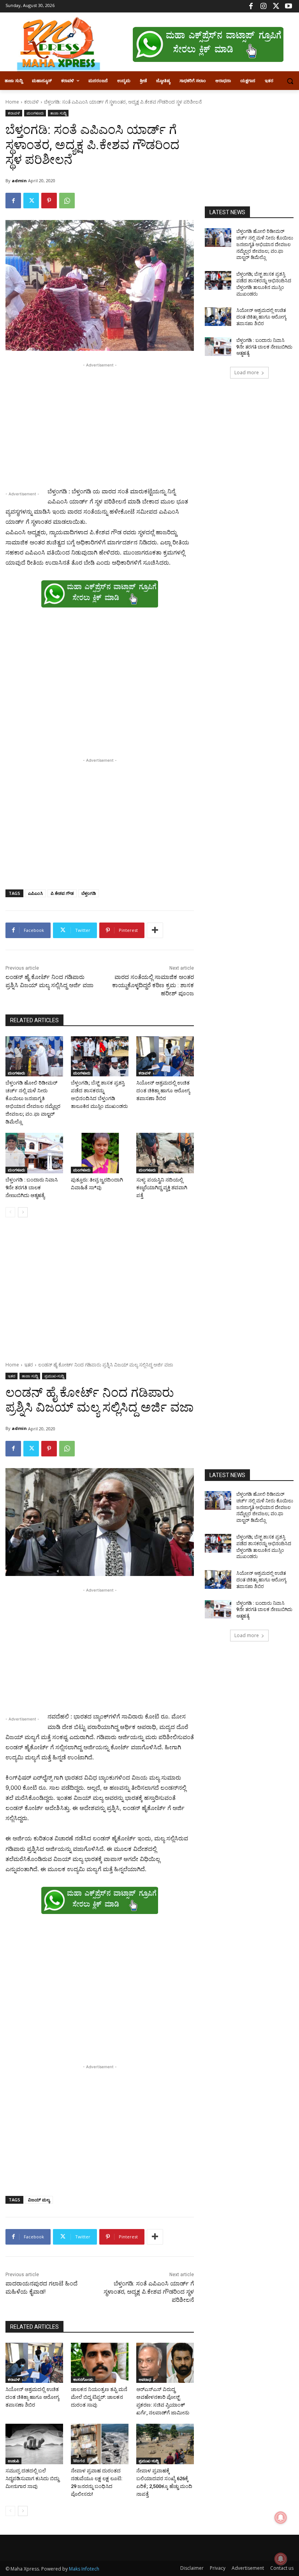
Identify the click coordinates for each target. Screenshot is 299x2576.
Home (12, 102)
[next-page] (23, 1212)
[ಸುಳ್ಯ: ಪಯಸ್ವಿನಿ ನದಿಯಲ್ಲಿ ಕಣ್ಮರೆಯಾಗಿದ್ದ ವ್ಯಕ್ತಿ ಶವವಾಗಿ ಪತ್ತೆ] (165, 1153)
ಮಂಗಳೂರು (35, 113)
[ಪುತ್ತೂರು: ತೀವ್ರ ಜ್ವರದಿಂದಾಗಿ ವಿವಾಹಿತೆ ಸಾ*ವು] (100, 1153)
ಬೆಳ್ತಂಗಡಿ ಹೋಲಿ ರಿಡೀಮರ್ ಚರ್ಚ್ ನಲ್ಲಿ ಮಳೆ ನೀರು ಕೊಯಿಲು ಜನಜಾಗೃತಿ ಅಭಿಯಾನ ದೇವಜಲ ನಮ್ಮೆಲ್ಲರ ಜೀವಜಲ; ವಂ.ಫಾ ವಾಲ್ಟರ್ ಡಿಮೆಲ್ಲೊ (265, 244)
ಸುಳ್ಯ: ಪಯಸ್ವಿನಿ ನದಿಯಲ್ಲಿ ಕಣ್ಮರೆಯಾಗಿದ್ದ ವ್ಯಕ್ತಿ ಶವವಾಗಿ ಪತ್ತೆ (162, 1188)
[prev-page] (10, 1212)
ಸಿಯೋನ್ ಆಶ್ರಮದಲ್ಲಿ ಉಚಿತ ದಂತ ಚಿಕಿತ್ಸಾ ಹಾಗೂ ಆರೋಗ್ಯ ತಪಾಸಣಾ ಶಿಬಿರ (163, 1091)
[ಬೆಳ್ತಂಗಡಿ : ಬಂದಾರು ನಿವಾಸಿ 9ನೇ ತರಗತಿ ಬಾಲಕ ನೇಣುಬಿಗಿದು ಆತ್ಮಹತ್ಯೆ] (34, 1153)
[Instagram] (263, 6)
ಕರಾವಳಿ (32, 102)
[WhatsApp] (67, 201)
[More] (155, 930)
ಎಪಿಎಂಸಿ (35, 893)
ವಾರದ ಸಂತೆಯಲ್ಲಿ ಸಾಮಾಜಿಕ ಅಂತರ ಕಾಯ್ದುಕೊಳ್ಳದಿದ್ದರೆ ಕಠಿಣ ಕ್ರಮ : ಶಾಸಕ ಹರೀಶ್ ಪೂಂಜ (153, 985)
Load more (247, 372)
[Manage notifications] (281, 2559)
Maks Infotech (84, 2569)
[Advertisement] (100, 424)
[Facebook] (251, 6)
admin (19, 180)
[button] (290, 81)
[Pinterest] (49, 201)
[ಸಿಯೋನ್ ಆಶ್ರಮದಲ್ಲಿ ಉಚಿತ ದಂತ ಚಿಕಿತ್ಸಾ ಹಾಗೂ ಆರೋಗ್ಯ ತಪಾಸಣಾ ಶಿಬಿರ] (165, 1056)
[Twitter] (276, 6)
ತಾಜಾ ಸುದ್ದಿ (58, 113)
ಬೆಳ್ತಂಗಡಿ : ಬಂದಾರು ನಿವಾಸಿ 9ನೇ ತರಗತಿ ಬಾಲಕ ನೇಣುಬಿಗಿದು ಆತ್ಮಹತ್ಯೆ (32, 1188)
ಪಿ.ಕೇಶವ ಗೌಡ (62, 893)
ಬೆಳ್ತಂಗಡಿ (89, 893)
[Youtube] (288, 6)
